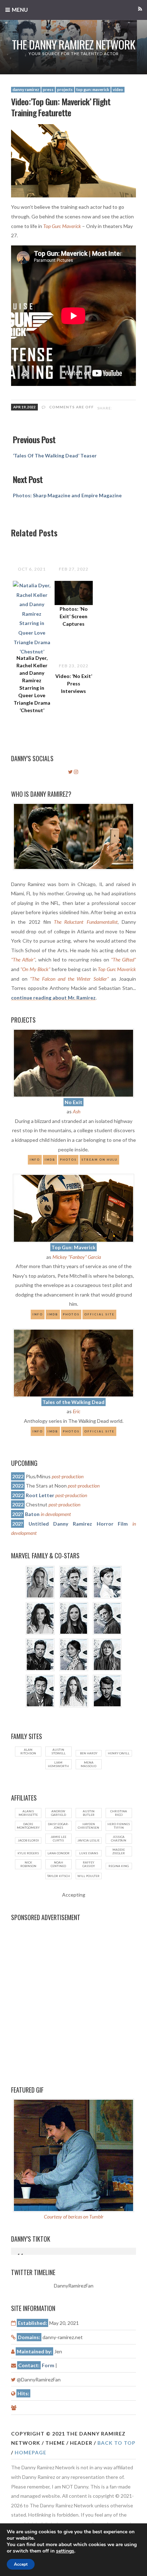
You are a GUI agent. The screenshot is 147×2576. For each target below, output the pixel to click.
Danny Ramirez (26, 89)
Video (118, 89)
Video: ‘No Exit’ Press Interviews (74, 683)
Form (48, 2365)
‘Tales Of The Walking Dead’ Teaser (55, 455)
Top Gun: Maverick (93, 89)
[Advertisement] (73, 1999)
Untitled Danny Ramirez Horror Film (78, 1524)
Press (48, 89)
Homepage (31, 2452)
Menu (20, 10)
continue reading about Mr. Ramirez (53, 998)
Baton (32, 1514)
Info (35, 1160)
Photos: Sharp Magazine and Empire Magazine (67, 495)
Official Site (99, 1431)
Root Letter (40, 1495)
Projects (65, 89)
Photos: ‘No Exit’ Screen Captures (74, 616)
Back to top (116, 2443)
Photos (68, 1160)
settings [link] (65, 2551)
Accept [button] (21, 2564)
